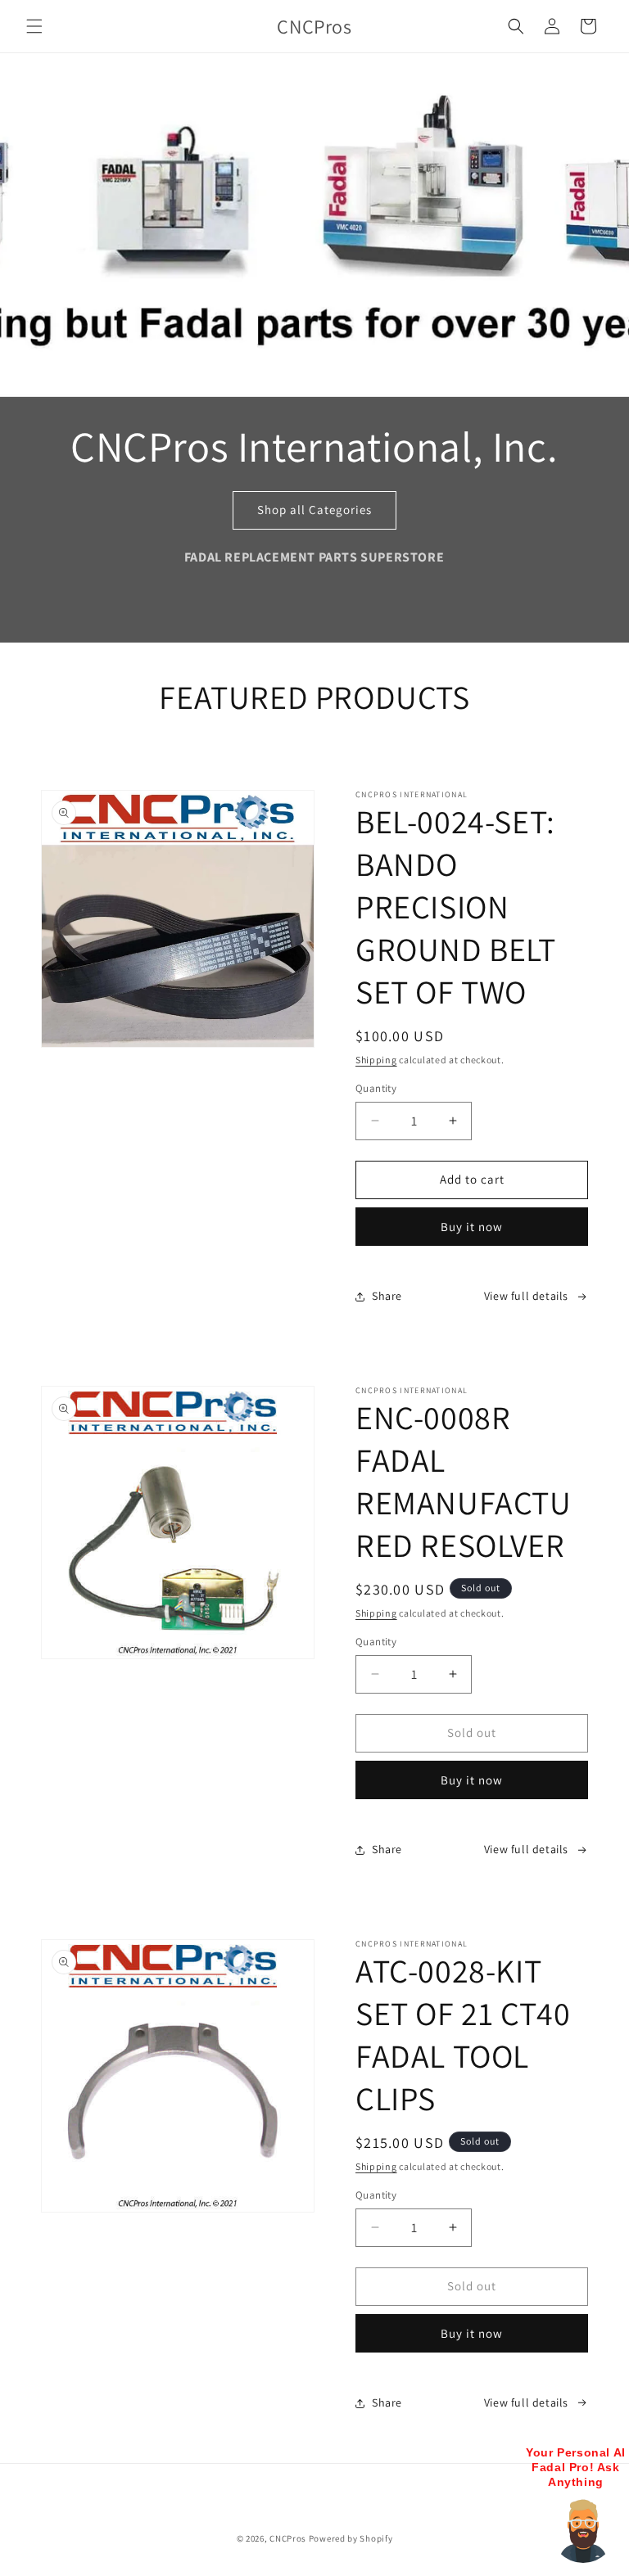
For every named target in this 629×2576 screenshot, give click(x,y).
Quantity (376, 1088)
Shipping (376, 1060)
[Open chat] (583, 2530)
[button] (34, 26)
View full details (526, 1296)
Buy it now (472, 1227)
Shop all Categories (314, 510)
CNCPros (288, 2538)
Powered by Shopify (351, 2538)
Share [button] (387, 1296)
